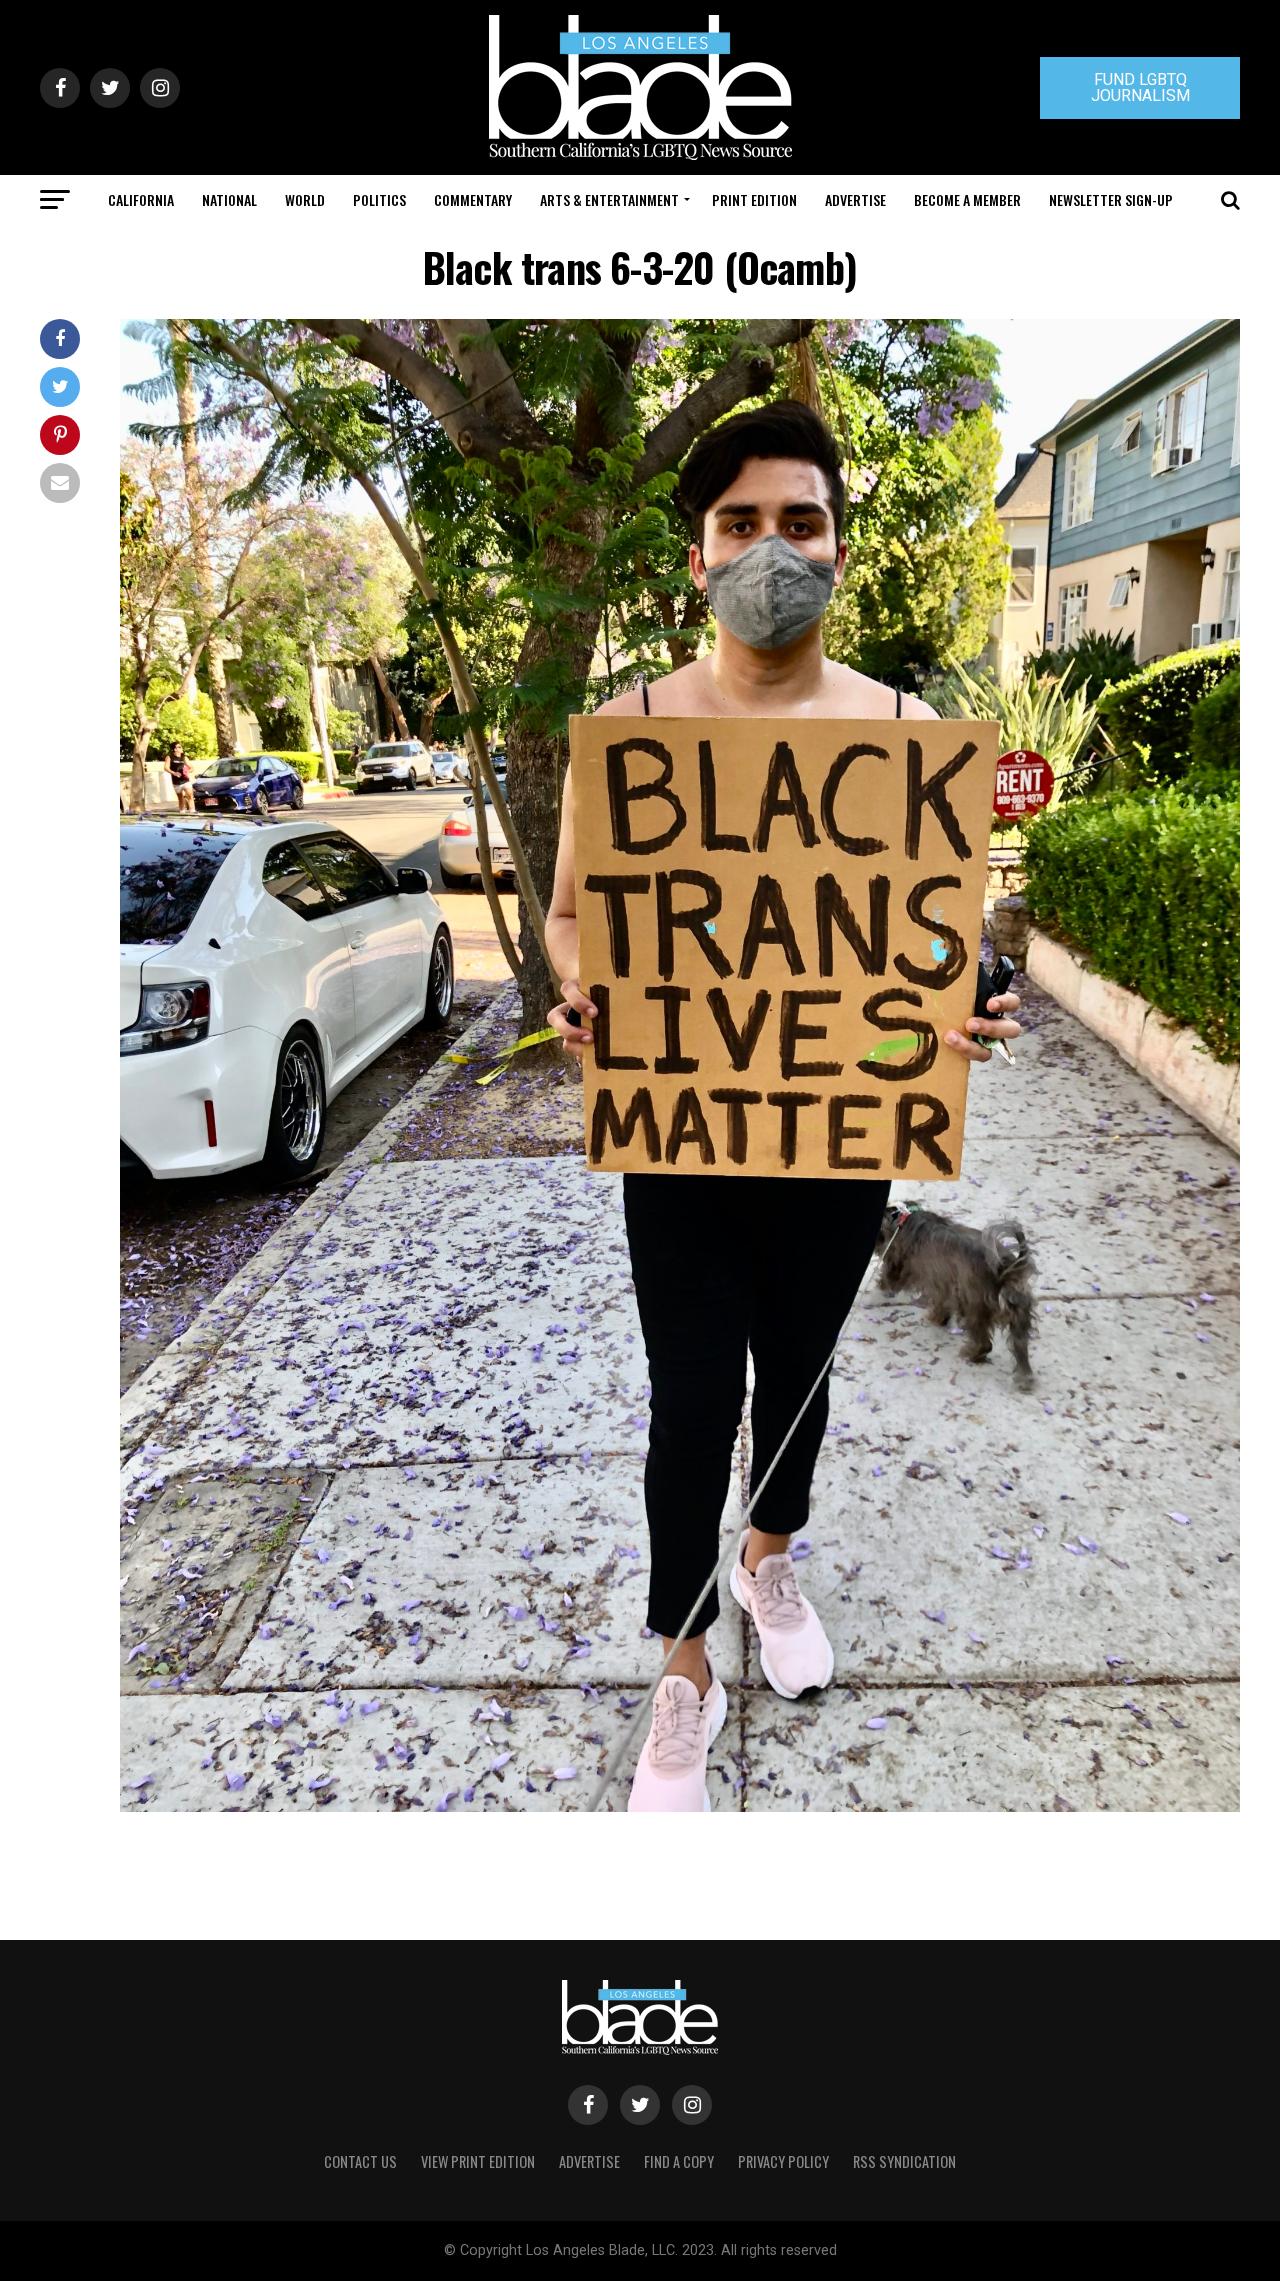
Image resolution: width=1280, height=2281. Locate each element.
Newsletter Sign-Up (1111, 199)
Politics (379, 199)
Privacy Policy (783, 2161)
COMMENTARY (473, 199)
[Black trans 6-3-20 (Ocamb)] (680, 1806)
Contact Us (360, 2161)
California (141, 199)
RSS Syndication (904, 2161)
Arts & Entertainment (609, 199)
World (305, 199)
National (229, 199)
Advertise (855, 199)
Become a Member (967, 199)
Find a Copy (679, 2161)
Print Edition (754, 199)
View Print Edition (478, 2161)
